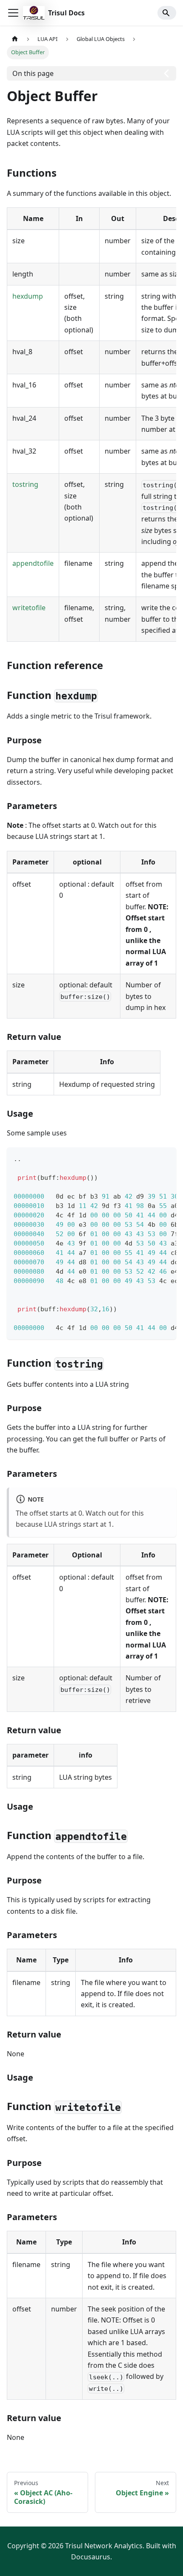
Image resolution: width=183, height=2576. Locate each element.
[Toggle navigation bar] (13, 13)
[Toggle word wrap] (150, 1158)
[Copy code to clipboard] (166, 1158)
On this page (33, 73)
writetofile (29, 608)
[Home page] (15, 39)
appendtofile (33, 563)
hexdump (28, 296)
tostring (25, 484)
